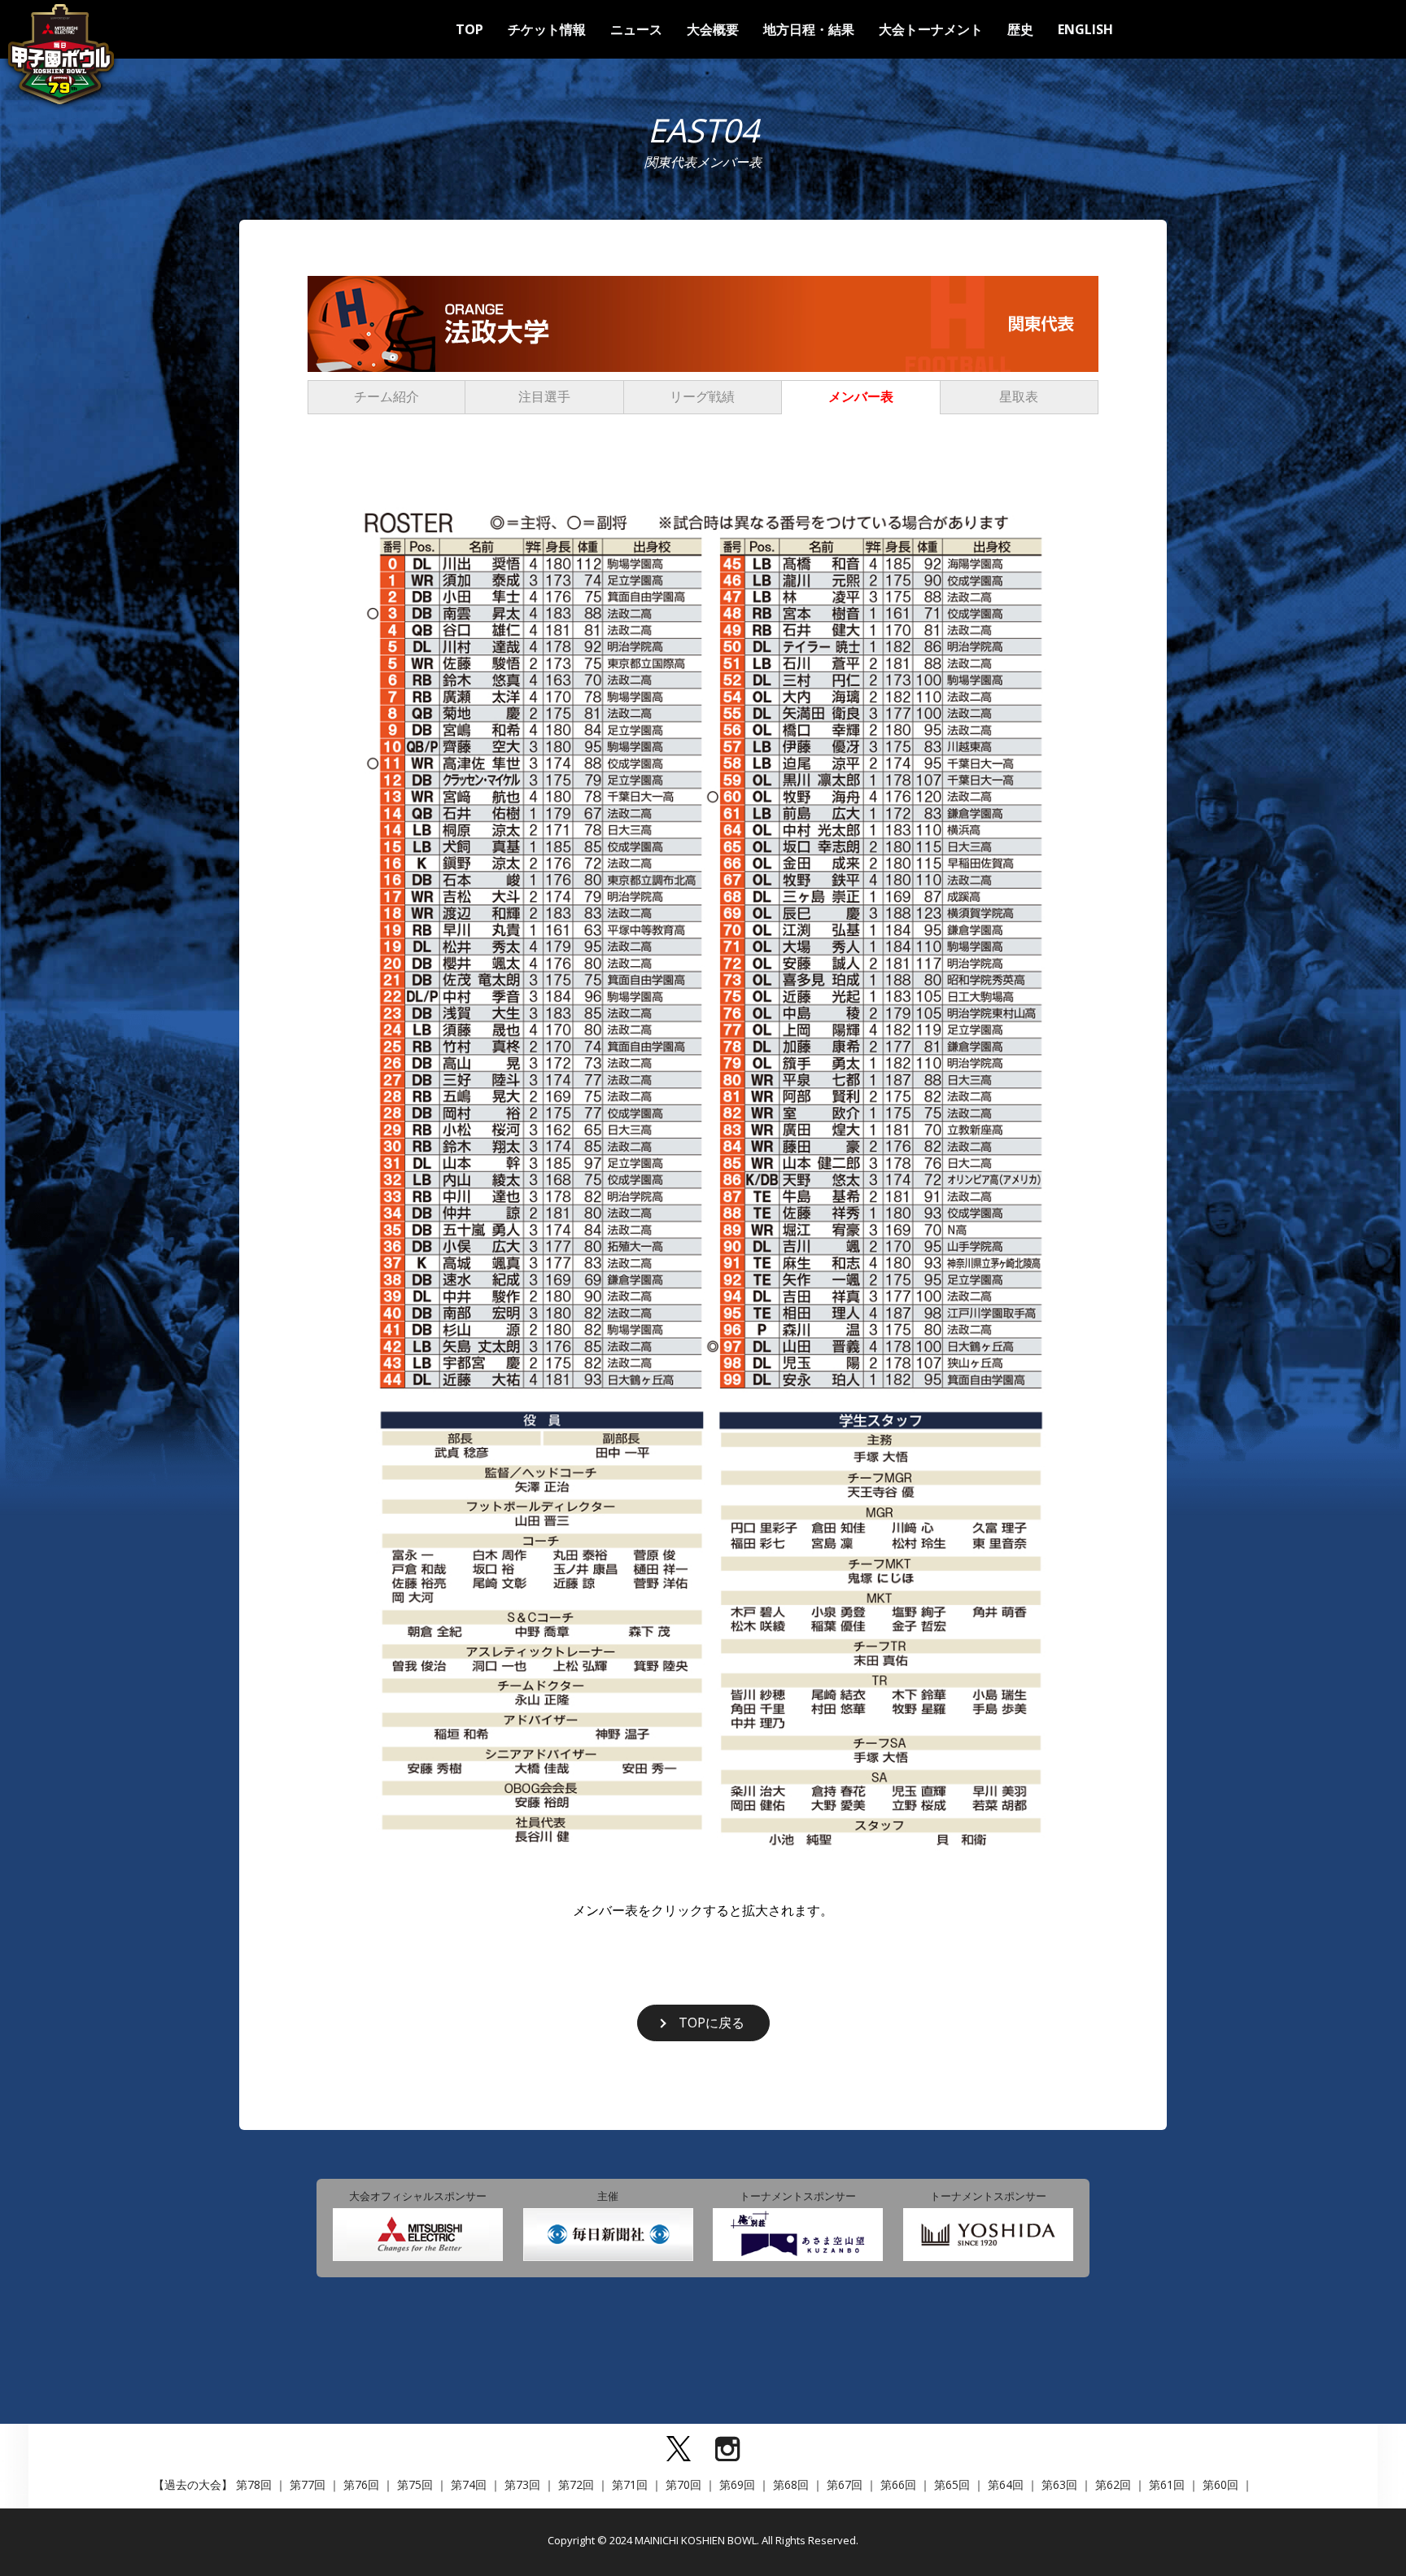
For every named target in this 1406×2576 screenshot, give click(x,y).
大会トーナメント (931, 29)
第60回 (1220, 2484)
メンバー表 (861, 396)
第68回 (791, 2484)
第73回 (522, 2484)
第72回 (576, 2484)
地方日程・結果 (809, 29)
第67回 (845, 2484)
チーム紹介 (386, 396)
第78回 (254, 2484)
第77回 (308, 2484)
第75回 (415, 2484)
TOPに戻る (712, 2023)
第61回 (1167, 2484)
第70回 (683, 2484)
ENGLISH (1085, 29)
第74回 (469, 2484)
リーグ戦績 (702, 396)
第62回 (1113, 2484)
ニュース (636, 29)
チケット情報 (547, 29)
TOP (469, 29)
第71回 (630, 2484)
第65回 (952, 2484)
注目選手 (544, 396)
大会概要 (713, 29)
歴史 (1020, 29)
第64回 (1006, 2484)
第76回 (361, 2484)
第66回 (898, 2484)
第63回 (1059, 2484)
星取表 (1019, 396)
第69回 (737, 2484)
